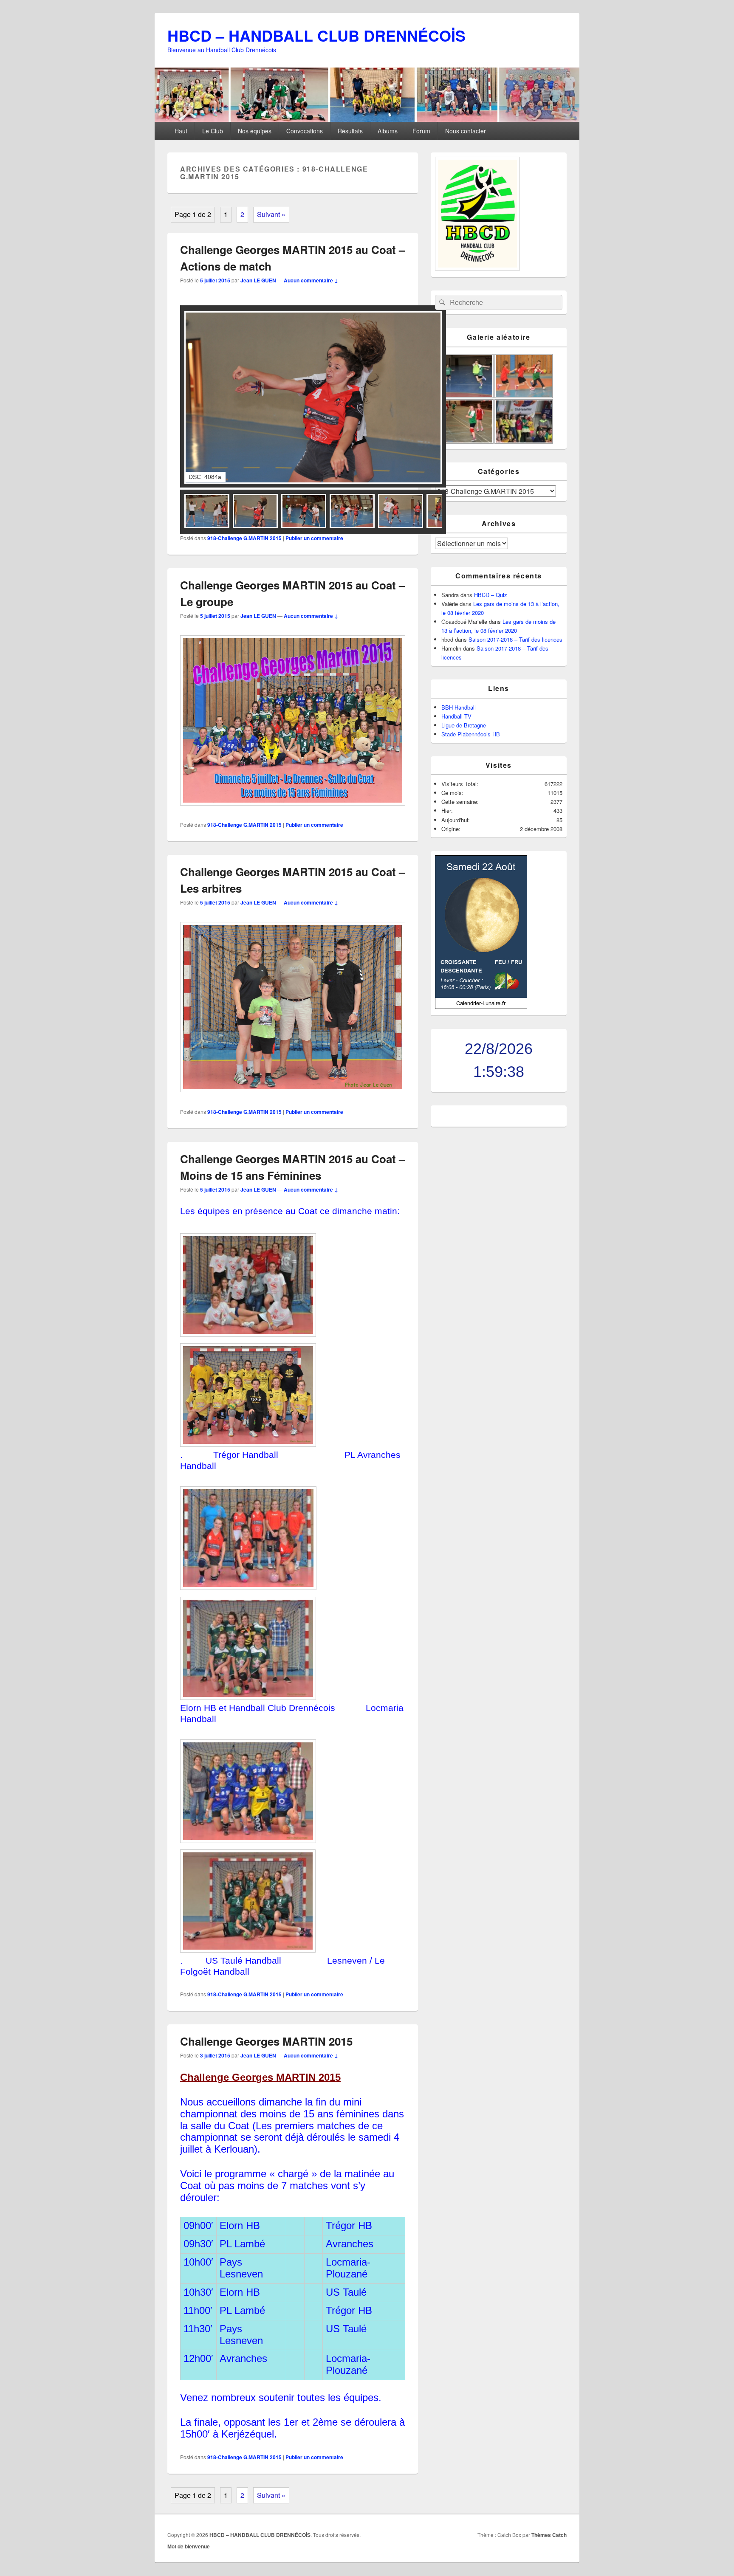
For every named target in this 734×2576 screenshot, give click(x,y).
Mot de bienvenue (189, 2546)
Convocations (305, 131)
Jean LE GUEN (258, 280)
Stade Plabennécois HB (471, 734)
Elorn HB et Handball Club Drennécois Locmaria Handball (292, 1714)
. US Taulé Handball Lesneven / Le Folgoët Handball (282, 1966)
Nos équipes (255, 131)
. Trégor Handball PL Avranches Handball (290, 1460)
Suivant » (271, 214)
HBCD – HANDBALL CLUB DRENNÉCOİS (316, 35)
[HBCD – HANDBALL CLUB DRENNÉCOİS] (367, 119)
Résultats (350, 131)
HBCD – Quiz (491, 595)
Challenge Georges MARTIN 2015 (266, 2041)
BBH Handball (459, 707)
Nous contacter (466, 131)
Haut (181, 131)
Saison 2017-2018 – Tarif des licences (515, 639)
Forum (421, 131)
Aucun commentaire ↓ (311, 280)
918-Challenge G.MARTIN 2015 (244, 538)
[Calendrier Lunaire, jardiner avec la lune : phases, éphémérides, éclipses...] (481, 1007)
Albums (388, 131)
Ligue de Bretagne (464, 725)
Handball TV (456, 716)
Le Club (213, 131)
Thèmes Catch (549, 2535)
